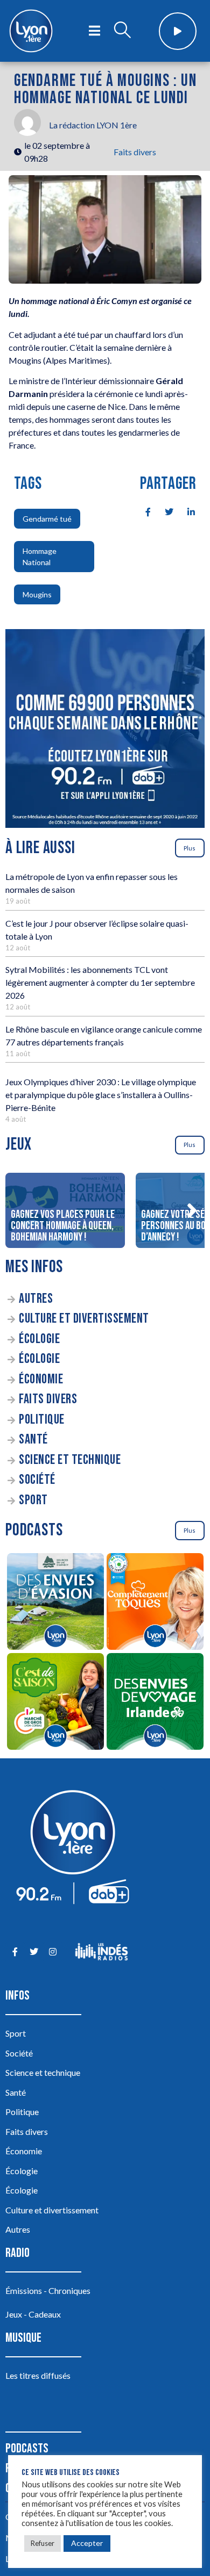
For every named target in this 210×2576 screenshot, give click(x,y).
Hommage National (40, 557)
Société (37, 1480)
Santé (33, 1439)
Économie (41, 1379)
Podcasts (27, 2448)
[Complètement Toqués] (155, 1603)
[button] (192, 1210)
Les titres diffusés (38, 2375)
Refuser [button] (43, 2543)
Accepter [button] (87, 2543)
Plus (190, 848)
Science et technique (70, 1460)
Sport (33, 1500)
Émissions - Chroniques (48, 2290)
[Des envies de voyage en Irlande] (155, 1703)
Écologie (39, 1339)
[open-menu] (94, 31)
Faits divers (135, 152)
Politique (42, 1420)
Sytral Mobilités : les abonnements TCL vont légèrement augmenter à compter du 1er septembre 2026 (100, 982)
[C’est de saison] (55, 1703)
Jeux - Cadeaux (33, 2314)
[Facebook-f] (15, 1951)
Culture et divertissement (84, 1319)
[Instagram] (52, 1951)
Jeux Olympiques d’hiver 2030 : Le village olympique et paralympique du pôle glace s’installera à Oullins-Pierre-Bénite (101, 1095)
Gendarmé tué (47, 519)
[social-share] (142, 511)
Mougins (37, 594)
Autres (36, 1299)
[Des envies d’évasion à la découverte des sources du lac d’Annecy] (55, 1603)
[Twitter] (34, 1951)
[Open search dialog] (122, 31)
